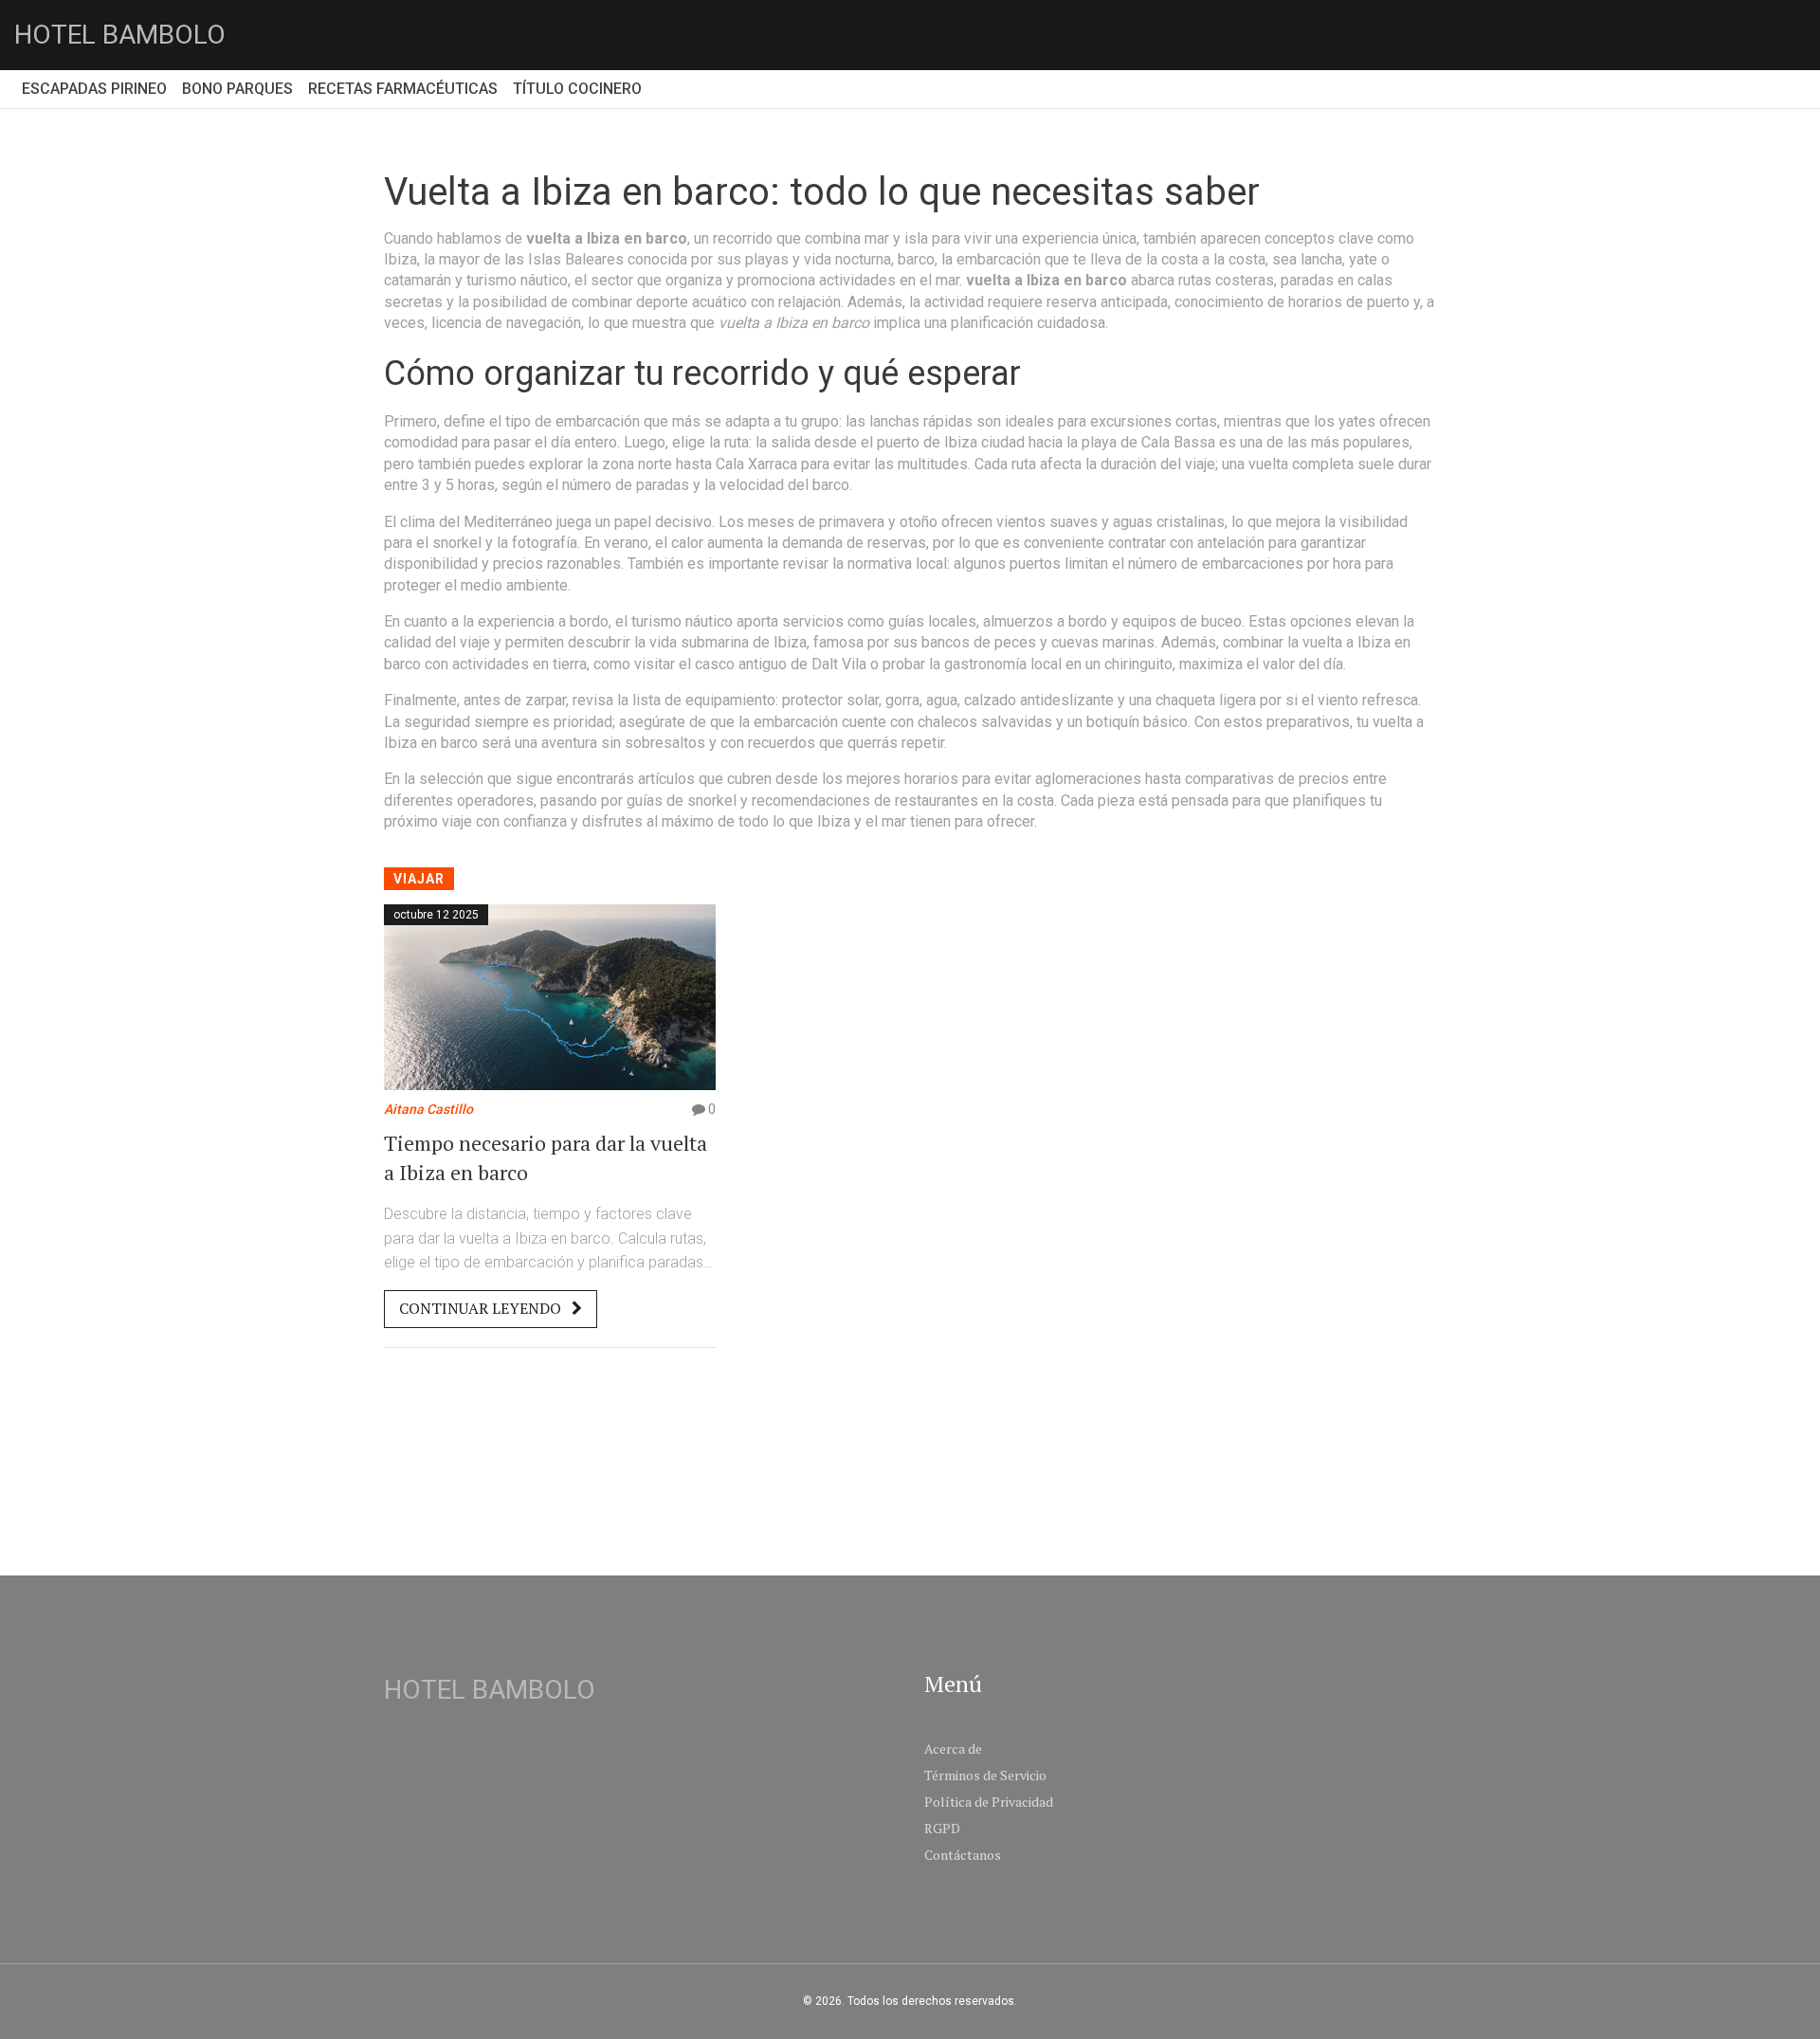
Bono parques (237, 89)
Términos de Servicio (985, 1775)
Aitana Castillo (428, 1109)
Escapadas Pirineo (94, 89)
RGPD (942, 1828)
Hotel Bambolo (120, 35)
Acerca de (953, 1748)
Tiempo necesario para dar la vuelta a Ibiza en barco (546, 1157)
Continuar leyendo (482, 1308)
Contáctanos (963, 1855)
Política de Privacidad (989, 1802)
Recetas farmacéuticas (403, 89)
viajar (419, 879)
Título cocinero (577, 89)
